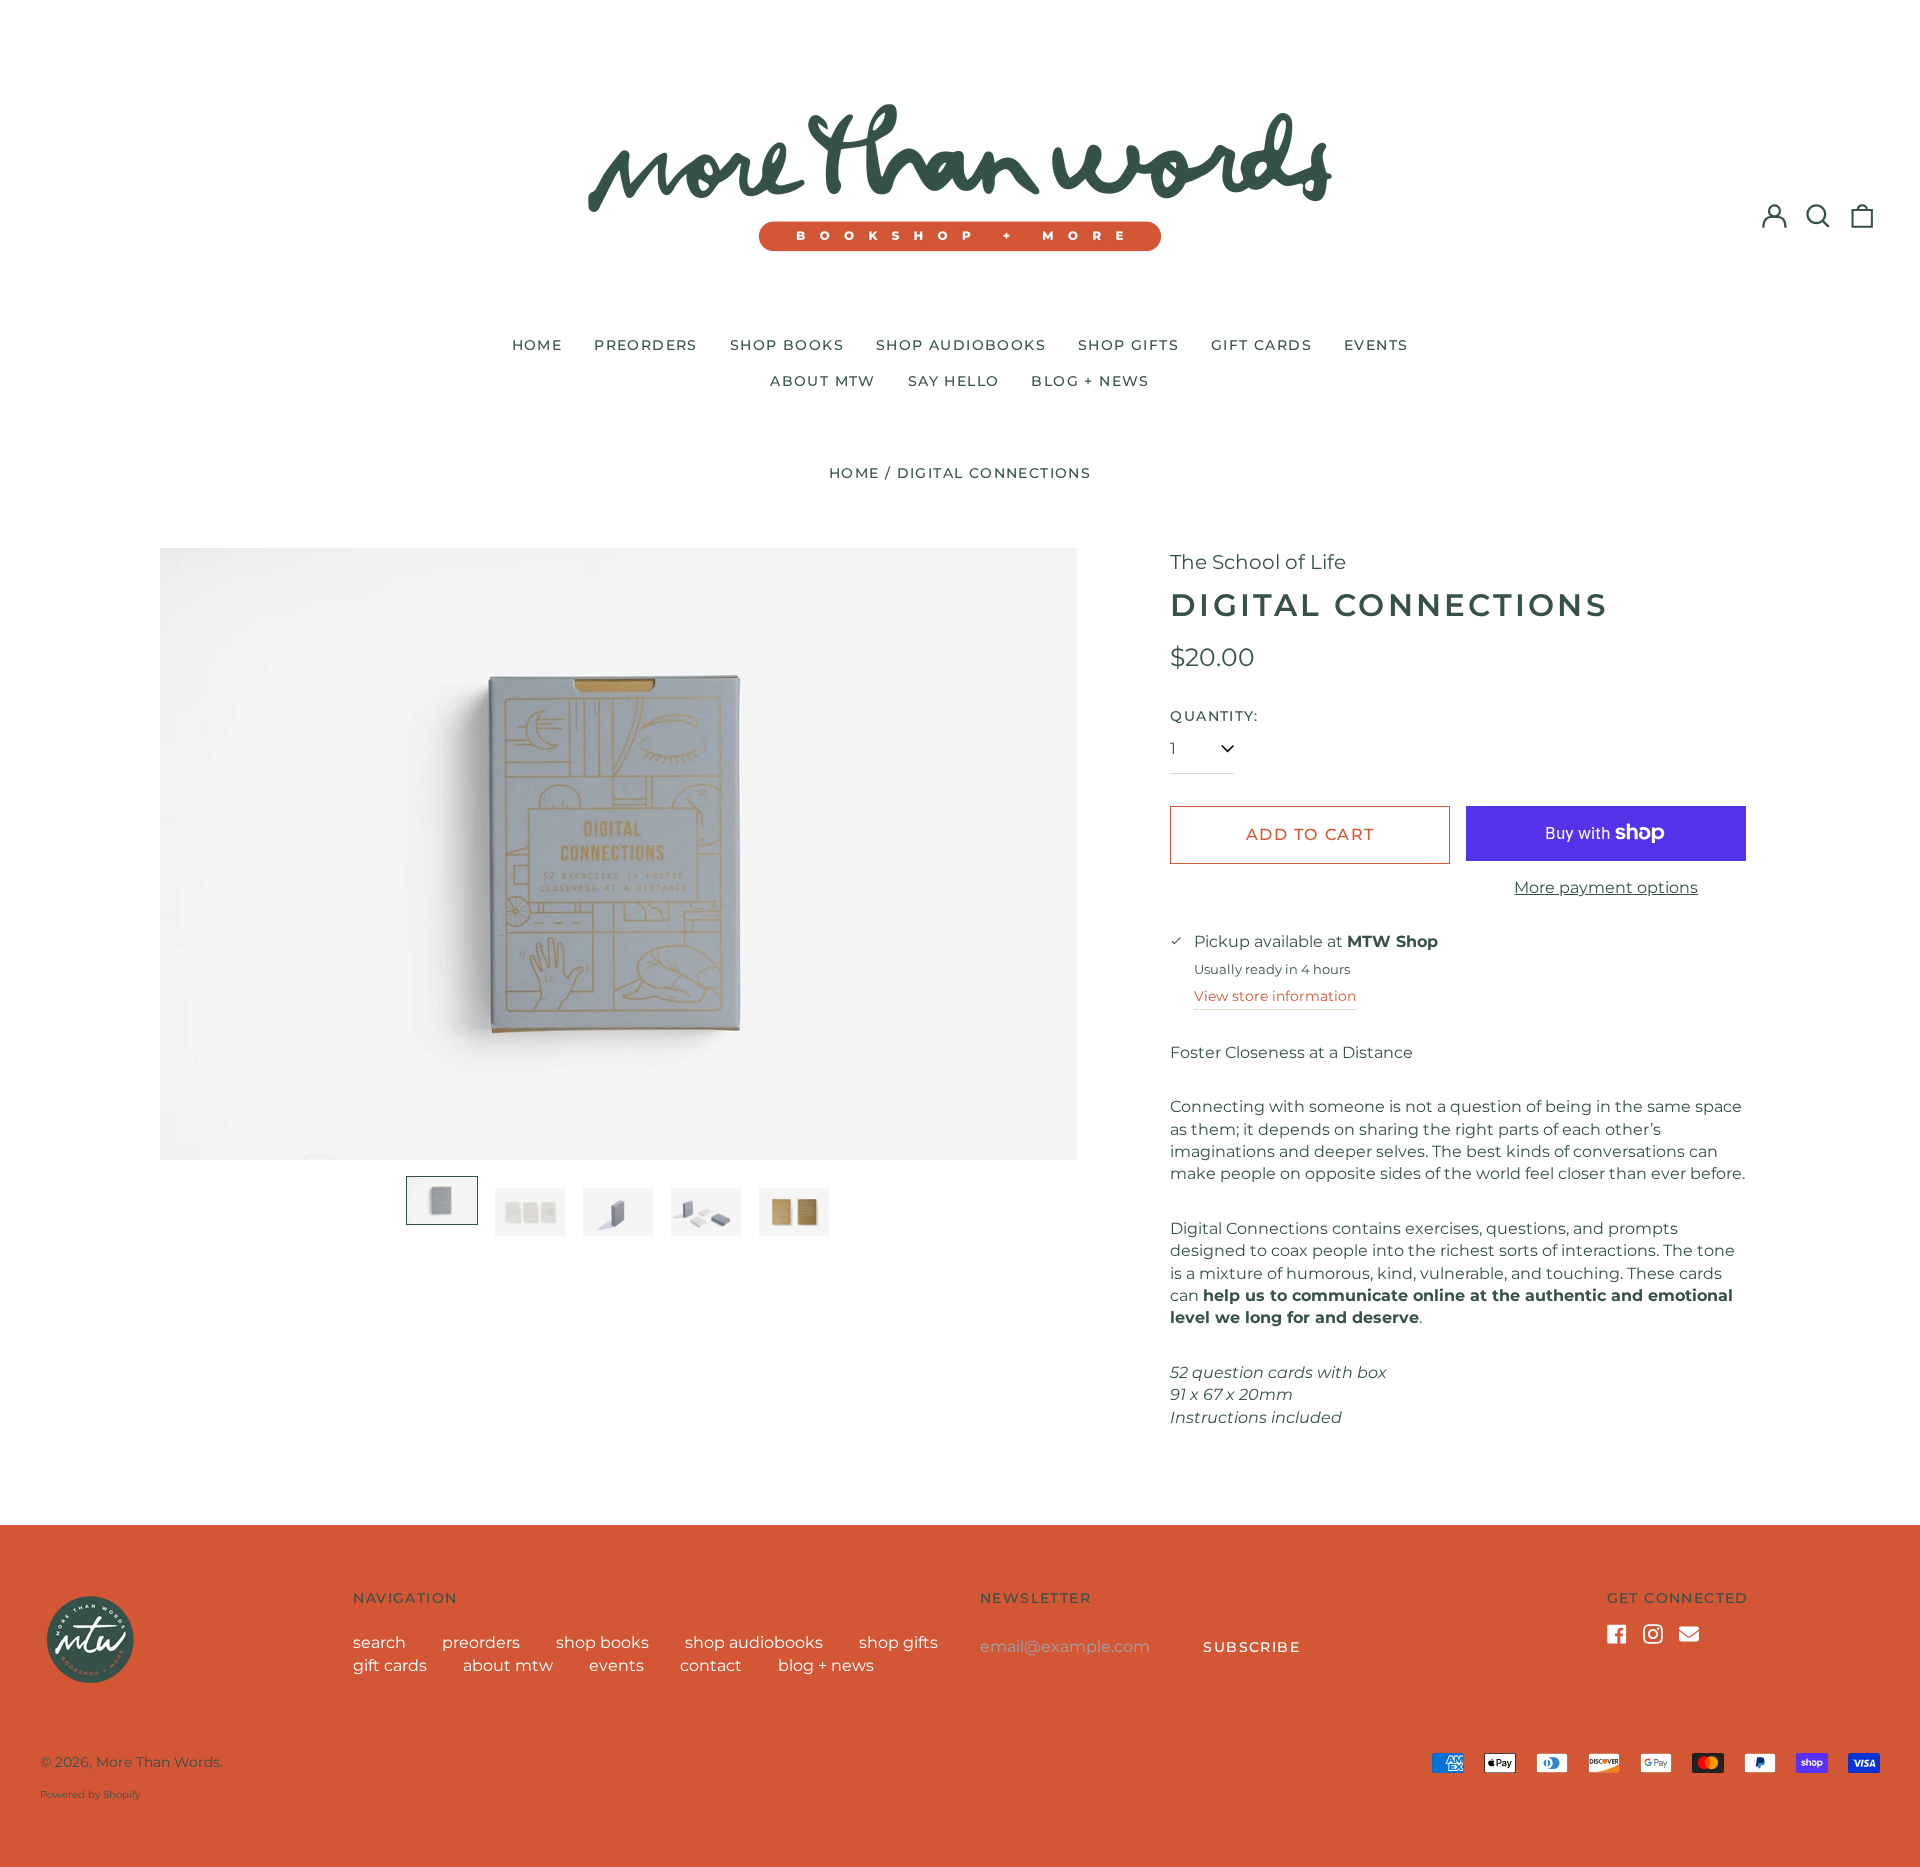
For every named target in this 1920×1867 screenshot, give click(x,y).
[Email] (1689, 1634)
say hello (954, 381)
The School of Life (1258, 562)
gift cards (1261, 345)
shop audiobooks (961, 345)
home (537, 345)
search (379, 1642)
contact (711, 1665)
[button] (1818, 216)
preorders (646, 345)
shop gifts (1128, 345)
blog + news (1090, 381)
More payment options (1606, 887)
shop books (787, 345)
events (1376, 345)
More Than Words (158, 1762)
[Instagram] (1653, 1634)
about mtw (823, 381)
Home (854, 473)
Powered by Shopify (90, 1794)
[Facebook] (1617, 1634)
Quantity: (1214, 716)
